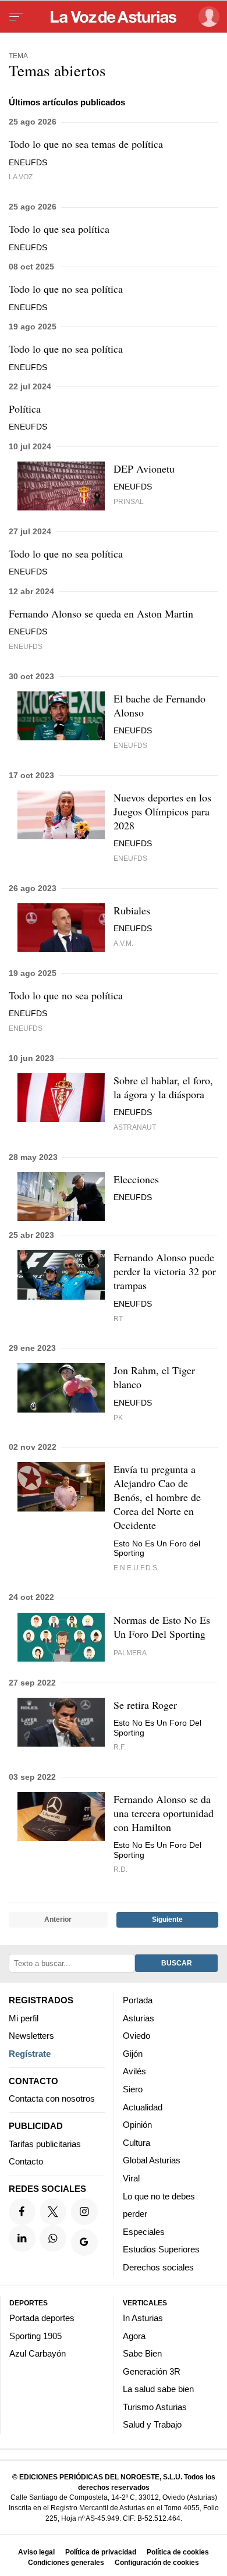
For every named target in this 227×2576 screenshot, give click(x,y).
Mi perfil (24, 2018)
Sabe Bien (142, 2353)
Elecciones (136, 1179)
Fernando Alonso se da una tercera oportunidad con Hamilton (164, 1813)
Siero (133, 2089)
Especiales (144, 2231)
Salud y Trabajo (152, 2424)
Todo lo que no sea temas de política (86, 144)
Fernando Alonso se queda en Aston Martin (101, 613)
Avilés (134, 2071)
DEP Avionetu (144, 469)
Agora (134, 2335)
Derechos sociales (158, 2267)
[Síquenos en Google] (84, 2243)
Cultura (136, 2142)
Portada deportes (42, 2318)
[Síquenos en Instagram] (84, 2211)
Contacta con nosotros (52, 2098)
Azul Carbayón (38, 2353)
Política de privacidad (101, 2552)
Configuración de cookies (157, 2562)
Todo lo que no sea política (66, 289)
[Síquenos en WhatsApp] (53, 2238)
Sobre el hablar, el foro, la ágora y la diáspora (163, 1087)
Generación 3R (152, 2371)
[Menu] (16, 17)
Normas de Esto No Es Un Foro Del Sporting (162, 1627)
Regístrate (30, 2053)
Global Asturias (152, 2160)
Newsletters (31, 2036)
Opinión (137, 2125)
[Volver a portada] (114, 17)
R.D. (120, 1869)
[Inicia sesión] (207, 17)
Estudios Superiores (161, 2249)
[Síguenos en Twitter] (53, 2211)
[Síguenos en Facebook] (22, 2211)
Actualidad (143, 2107)
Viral (131, 2178)
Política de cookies (178, 2552)
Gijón (133, 2053)
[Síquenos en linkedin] (22, 2238)
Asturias (139, 2018)
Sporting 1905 (36, 2335)
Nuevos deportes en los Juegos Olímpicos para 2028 (162, 811)
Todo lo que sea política (59, 229)
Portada (138, 2000)
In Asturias (143, 2318)
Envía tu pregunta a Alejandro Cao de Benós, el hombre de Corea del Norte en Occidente (157, 1497)
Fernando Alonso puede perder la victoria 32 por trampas (165, 1271)
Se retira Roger (145, 1705)
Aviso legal (36, 2552)
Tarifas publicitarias (45, 2143)
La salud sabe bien (158, 2389)
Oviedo (136, 2036)
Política (25, 409)
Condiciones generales (66, 2562)
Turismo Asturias (155, 2406)
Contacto (26, 2161)
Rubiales (132, 910)
